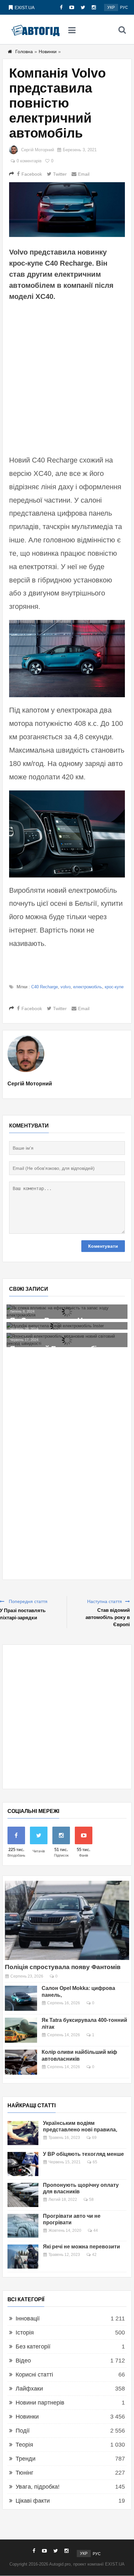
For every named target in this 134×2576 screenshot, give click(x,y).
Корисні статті (34, 2375)
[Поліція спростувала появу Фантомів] (67, 1920)
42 (94, 2255)
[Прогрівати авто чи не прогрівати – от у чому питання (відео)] (23, 2226)
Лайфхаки (29, 2389)
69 (94, 2138)
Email (84, 174)
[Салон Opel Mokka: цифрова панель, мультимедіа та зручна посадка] (21, 1998)
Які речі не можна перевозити (81, 2247)
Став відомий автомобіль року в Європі (108, 1617)
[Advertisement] (67, 377)
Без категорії (33, 2347)
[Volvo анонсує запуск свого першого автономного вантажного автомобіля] (70, 1329)
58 (91, 2200)
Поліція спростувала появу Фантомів (63, 1967)
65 (95, 2162)
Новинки (48, 52)
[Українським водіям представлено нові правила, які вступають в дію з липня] (23, 2133)
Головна (24, 52)
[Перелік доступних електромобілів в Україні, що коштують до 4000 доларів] (70, 1347)
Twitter (60, 174)
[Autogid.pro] (35, 30)
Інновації (28, 2318)
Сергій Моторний (38, 150)
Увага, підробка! (38, 2487)
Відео (23, 2361)
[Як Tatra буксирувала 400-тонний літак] (21, 2030)
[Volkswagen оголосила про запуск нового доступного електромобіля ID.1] (70, 1312)
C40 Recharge (45, 987)
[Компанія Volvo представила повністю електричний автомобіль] (67, 210)
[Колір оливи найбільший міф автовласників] (21, 2062)
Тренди (26, 2459)
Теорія (24, 2445)
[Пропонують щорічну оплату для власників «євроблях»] (23, 2195)
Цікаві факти (33, 2501)
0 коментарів (29, 161)
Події (23, 2431)
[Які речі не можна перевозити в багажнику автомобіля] (23, 2257)
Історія (25, 2333)
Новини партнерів (40, 2403)
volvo (66, 987)
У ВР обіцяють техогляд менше (83, 2154)
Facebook (32, 174)
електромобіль (88, 987)
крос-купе (114, 987)
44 (96, 2230)
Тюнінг (25, 2473)
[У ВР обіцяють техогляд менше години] (23, 2164)
